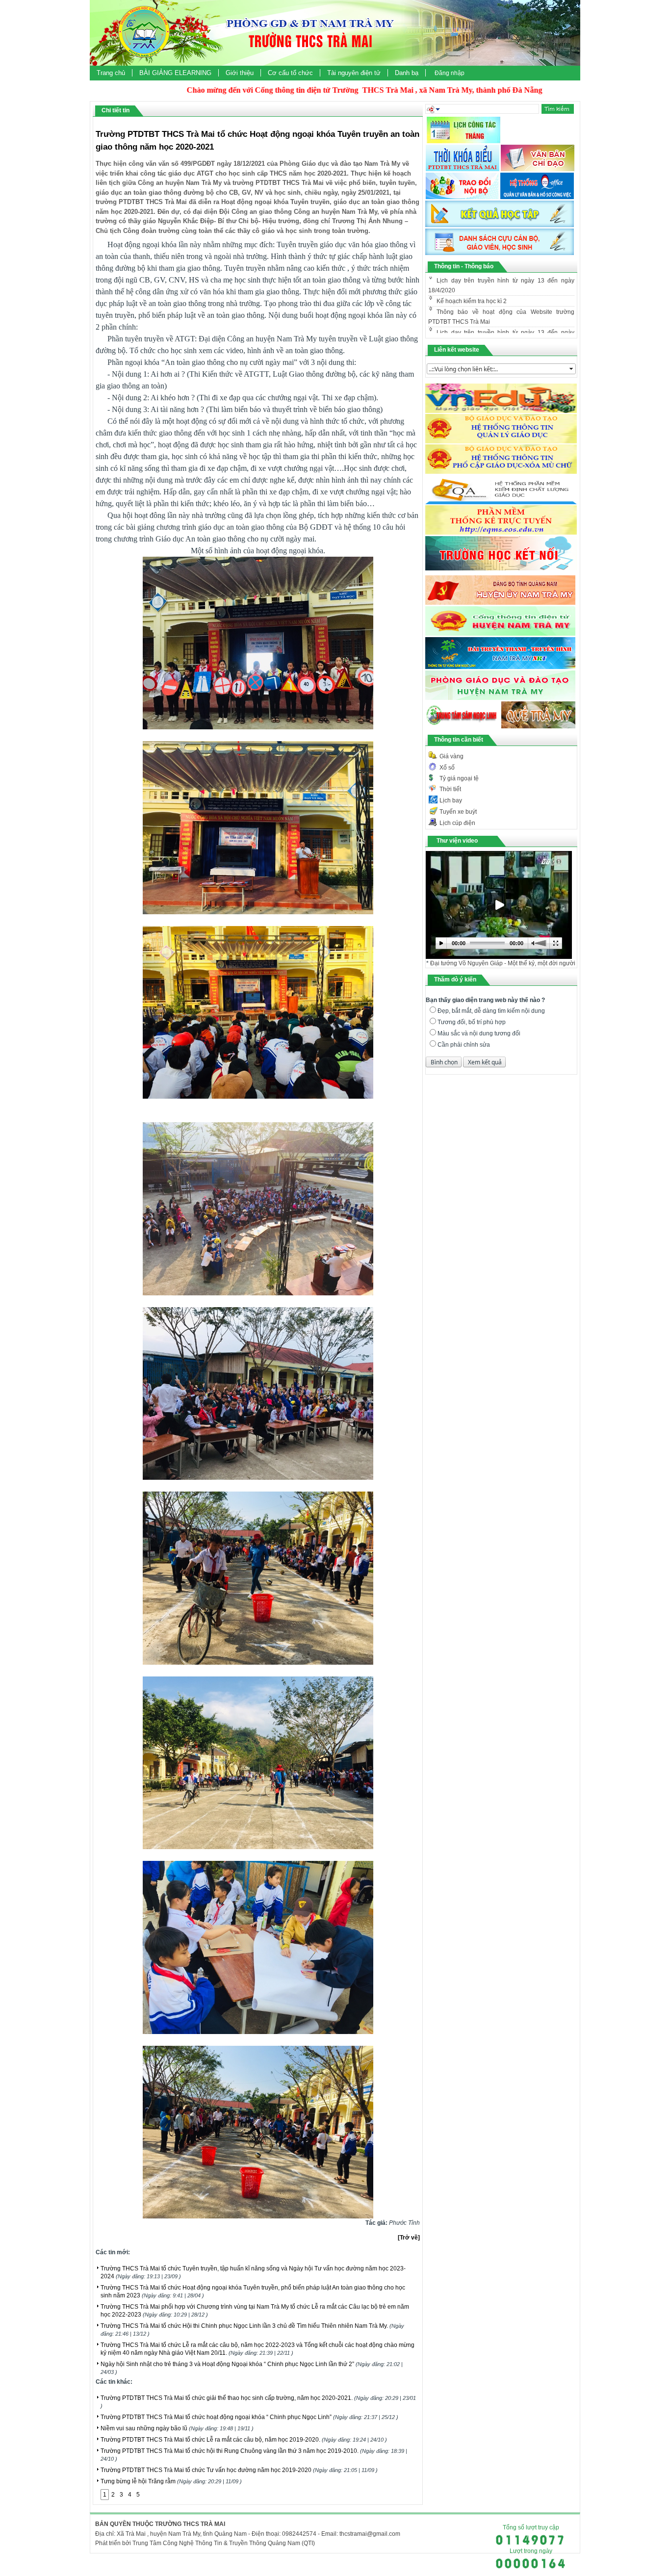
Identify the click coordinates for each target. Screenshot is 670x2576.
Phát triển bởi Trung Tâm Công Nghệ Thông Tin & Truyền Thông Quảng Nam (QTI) (205, 2543)
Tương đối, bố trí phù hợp (472, 1022)
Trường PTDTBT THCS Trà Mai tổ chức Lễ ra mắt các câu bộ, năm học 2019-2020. (244, 2440)
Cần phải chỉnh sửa (464, 1045)
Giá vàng (451, 756)
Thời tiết (450, 789)
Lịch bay (451, 800)
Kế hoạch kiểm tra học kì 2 (472, 282)
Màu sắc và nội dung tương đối (479, 1033)
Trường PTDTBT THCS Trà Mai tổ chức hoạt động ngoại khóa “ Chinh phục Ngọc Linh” (249, 2417)
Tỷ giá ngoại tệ (459, 778)
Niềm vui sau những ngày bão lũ (177, 2428)
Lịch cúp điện (457, 823)
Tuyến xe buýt (458, 812)
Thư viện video (457, 841)
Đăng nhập (450, 73)
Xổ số (447, 768)
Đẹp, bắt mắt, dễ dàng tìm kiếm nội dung (491, 1011)
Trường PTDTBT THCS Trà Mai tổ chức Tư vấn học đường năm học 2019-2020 (239, 2470)
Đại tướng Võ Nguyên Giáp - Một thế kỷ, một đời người (503, 963)
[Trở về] (409, 2238)
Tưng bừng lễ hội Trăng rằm (171, 2481)
